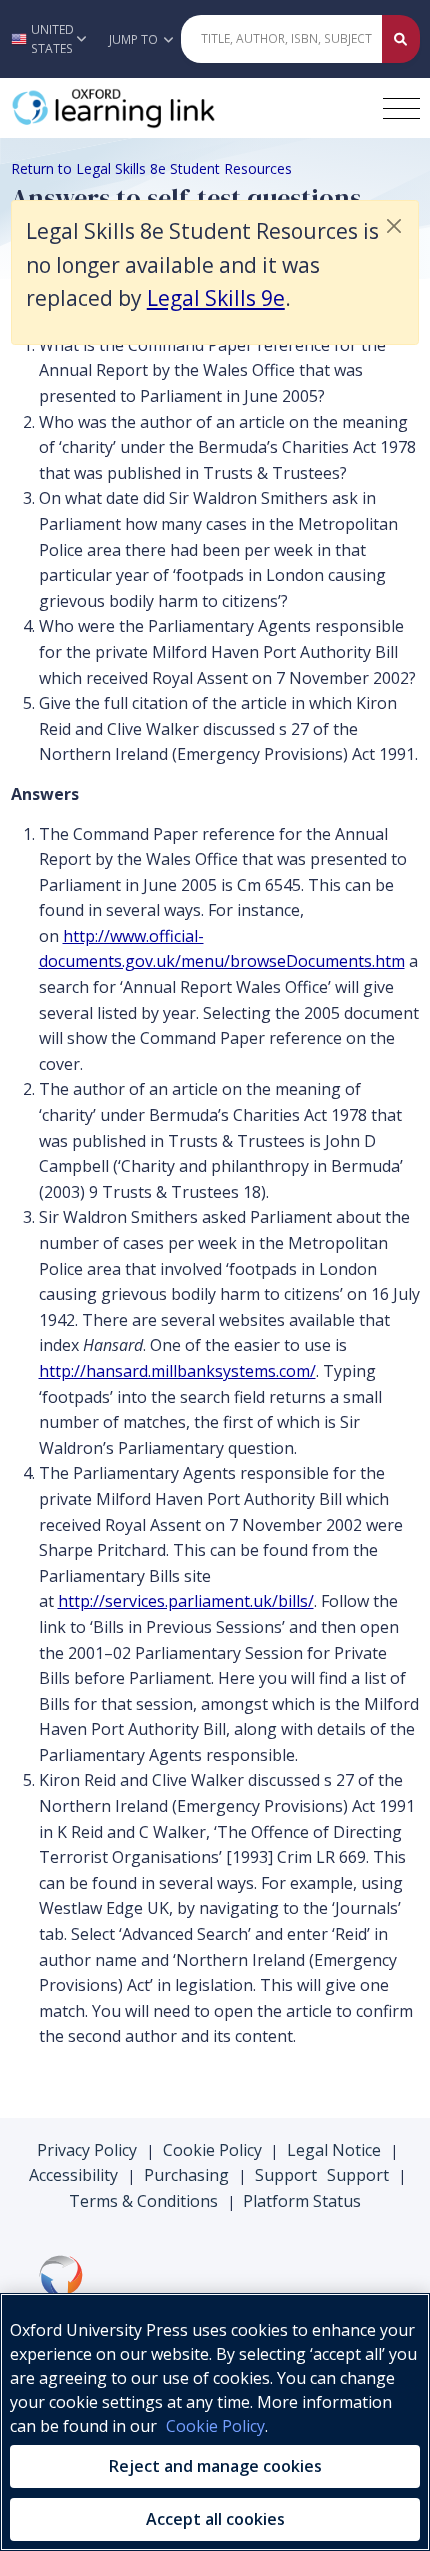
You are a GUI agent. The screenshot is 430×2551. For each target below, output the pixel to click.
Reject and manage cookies (215, 2466)
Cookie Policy (212, 2150)
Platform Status (302, 2201)
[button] (49, 39)
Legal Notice (334, 2150)
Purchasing (186, 2175)
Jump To (135, 39)
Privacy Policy (87, 2150)
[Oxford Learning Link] (161, 108)
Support (286, 2175)
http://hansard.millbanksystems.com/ (177, 1371)
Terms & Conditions (143, 2201)
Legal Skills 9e (216, 298)
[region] (215, 2422)
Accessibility (73, 2175)
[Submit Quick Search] (401, 39)
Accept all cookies (215, 2519)
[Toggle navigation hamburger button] (401, 108)
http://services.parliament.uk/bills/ (186, 1601)
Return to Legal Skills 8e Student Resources (151, 168)
